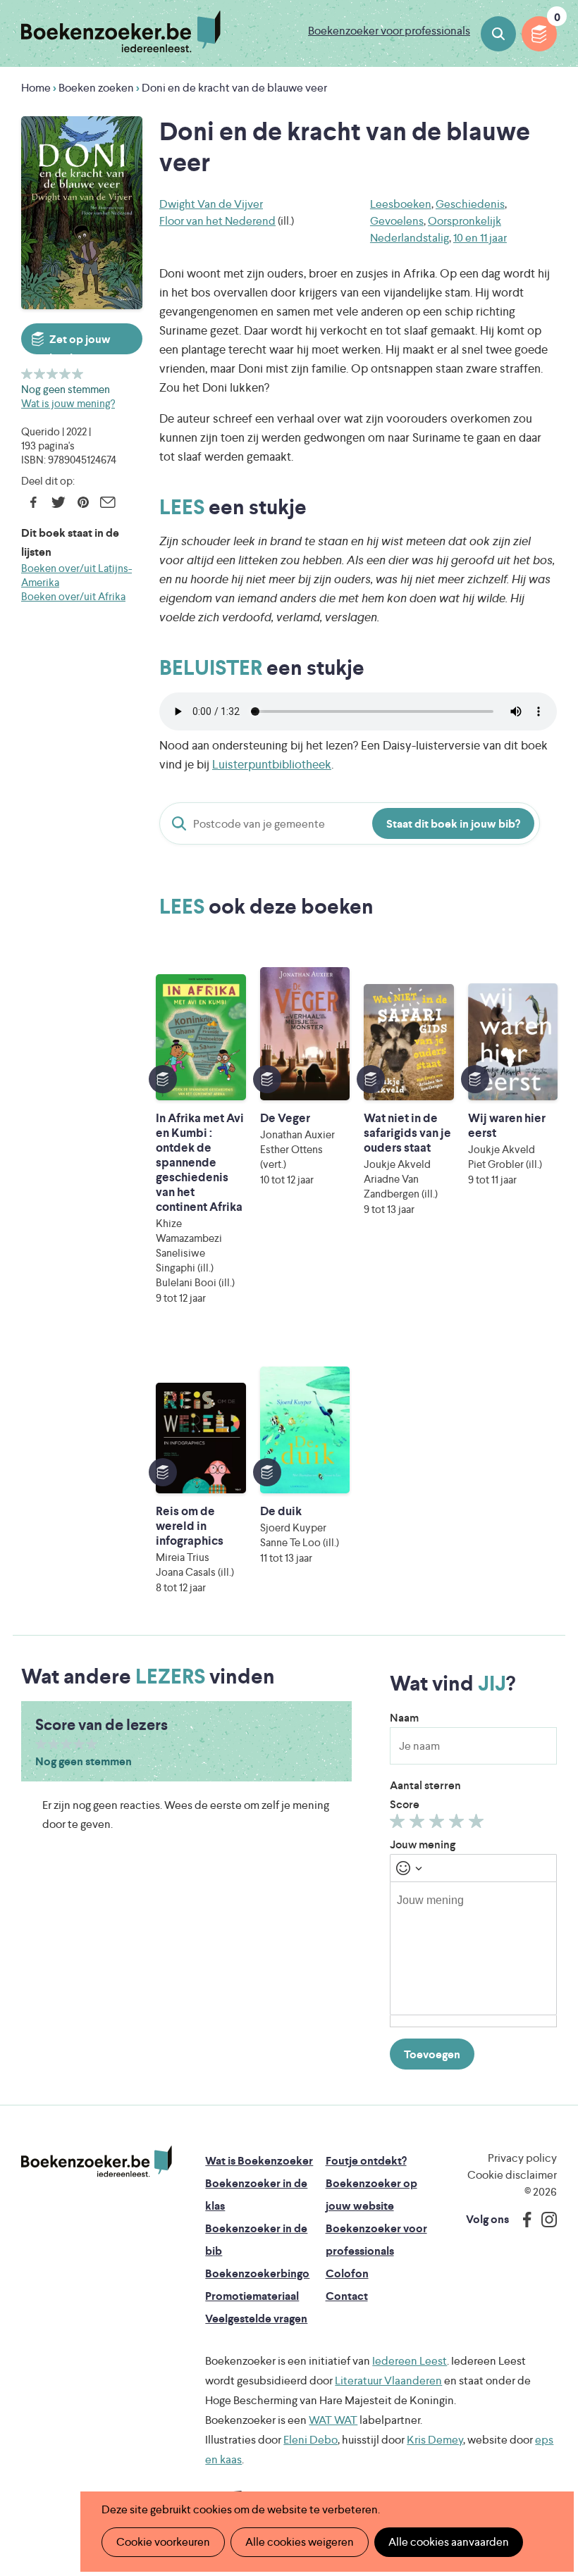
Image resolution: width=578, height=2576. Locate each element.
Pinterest (83, 502)
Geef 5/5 (78, 374)
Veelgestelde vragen (256, 2319)
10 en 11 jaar (480, 238)
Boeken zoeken (498, 34)
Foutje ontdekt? (366, 2161)
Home (36, 88)
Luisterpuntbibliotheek (272, 764)
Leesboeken (401, 204)
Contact (347, 2296)
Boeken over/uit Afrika (73, 596)
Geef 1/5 (27, 374)
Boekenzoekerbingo (257, 2273)
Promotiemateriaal (252, 2296)
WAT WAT (333, 2420)
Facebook (33, 502)
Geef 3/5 (53, 374)
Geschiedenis (470, 204)
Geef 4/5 (65, 374)
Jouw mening (423, 1844)
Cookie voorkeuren (163, 2542)
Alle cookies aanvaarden (449, 2542)
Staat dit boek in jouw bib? (453, 824)
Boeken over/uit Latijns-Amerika (76, 575)
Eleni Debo (310, 2440)
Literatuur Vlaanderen (388, 2381)
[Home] (97, 2162)
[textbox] (473, 1948)
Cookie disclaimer (512, 2175)
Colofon (347, 2273)
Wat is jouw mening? (68, 403)
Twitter (58, 502)
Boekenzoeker (121, 32)
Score (405, 1804)
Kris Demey (435, 2440)
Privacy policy (522, 2158)
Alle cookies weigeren (300, 2542)
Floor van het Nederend (217, 221)
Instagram (544, 2220)
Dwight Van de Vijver (211, 204)
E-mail (107, 502)
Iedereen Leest (410, 2361)
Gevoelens (397, 221)
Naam (404, 1718)
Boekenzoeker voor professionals (389, 31)
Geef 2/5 (40, 374)
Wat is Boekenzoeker (259, 2161)
